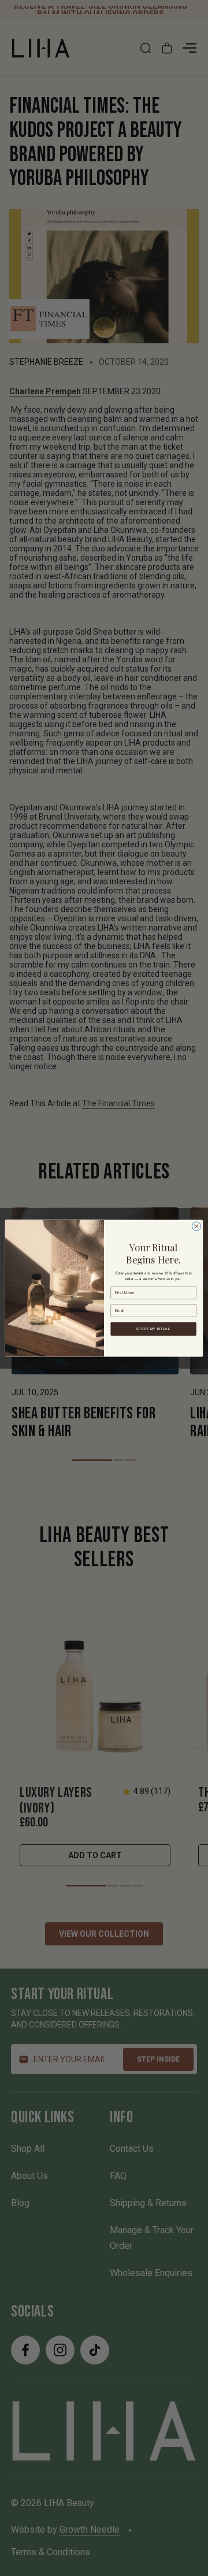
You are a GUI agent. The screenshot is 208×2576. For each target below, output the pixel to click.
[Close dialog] (196, 1226)
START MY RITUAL (153, 1328)
